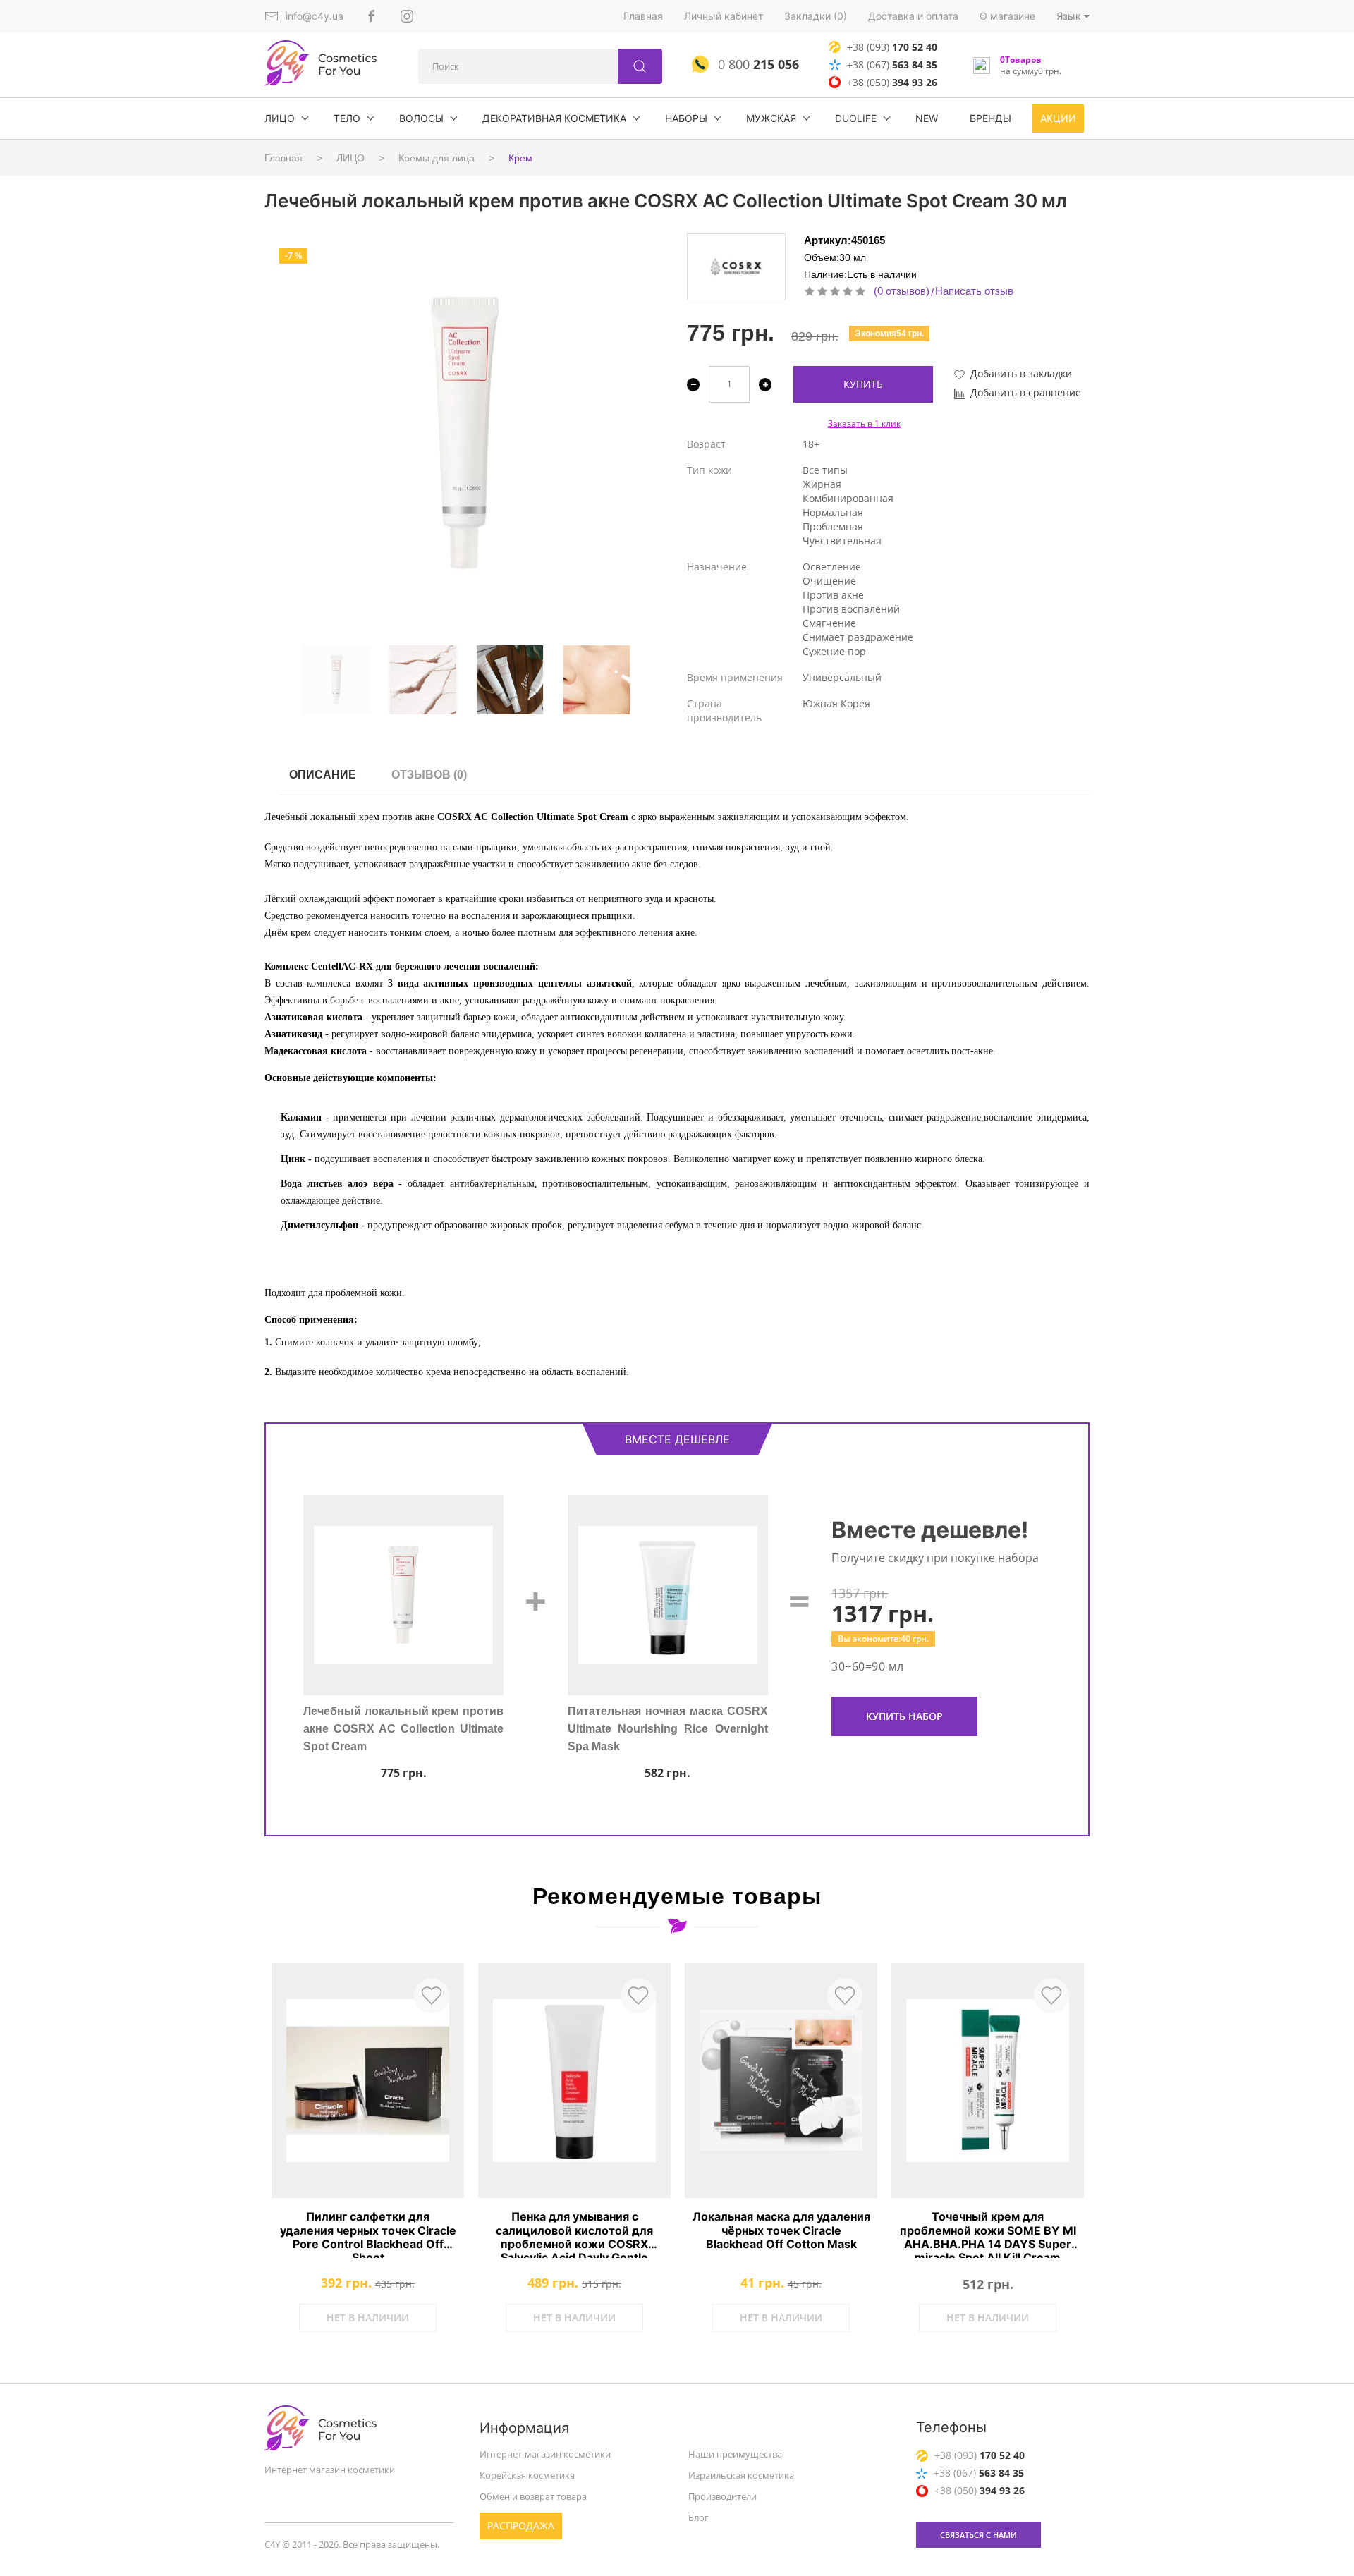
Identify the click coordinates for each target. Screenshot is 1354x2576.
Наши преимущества (735, 2454)
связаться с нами (978, 2535)
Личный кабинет (724, 16)
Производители (722, 2496)
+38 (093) (892, 47)
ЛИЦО (280, 118)
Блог (699, 2517)
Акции (1058, 118)
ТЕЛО (347, 118)
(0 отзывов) (902, 291)
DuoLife (856, 118)
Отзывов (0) (429, 775)
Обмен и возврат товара (533, 2496)
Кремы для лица (437, 158)
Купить (863, 384)
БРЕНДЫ (990, 118)
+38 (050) (892, 82)
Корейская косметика (527, 2475)
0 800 (757, 64)
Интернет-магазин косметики (545, 2454)
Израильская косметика (741, 2475)
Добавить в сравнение (1026, 392)
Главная (643, 16)
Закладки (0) (816, 16)
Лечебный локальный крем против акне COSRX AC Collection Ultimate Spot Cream (403, 1737)
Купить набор (904, 1716)
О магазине (1007, 16)
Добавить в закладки (1021, 373)
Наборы (686, 118)
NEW (927, 118)
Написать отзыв (974, 291)
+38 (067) (892, 65)
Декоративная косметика (554, 118)
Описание (323, 775)
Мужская (771, 118)
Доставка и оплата (913, 16)
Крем (520, 158)
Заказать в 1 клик (864, 423)
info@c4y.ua (315, 16)
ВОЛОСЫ (421, 118)
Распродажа (521, 2525)
